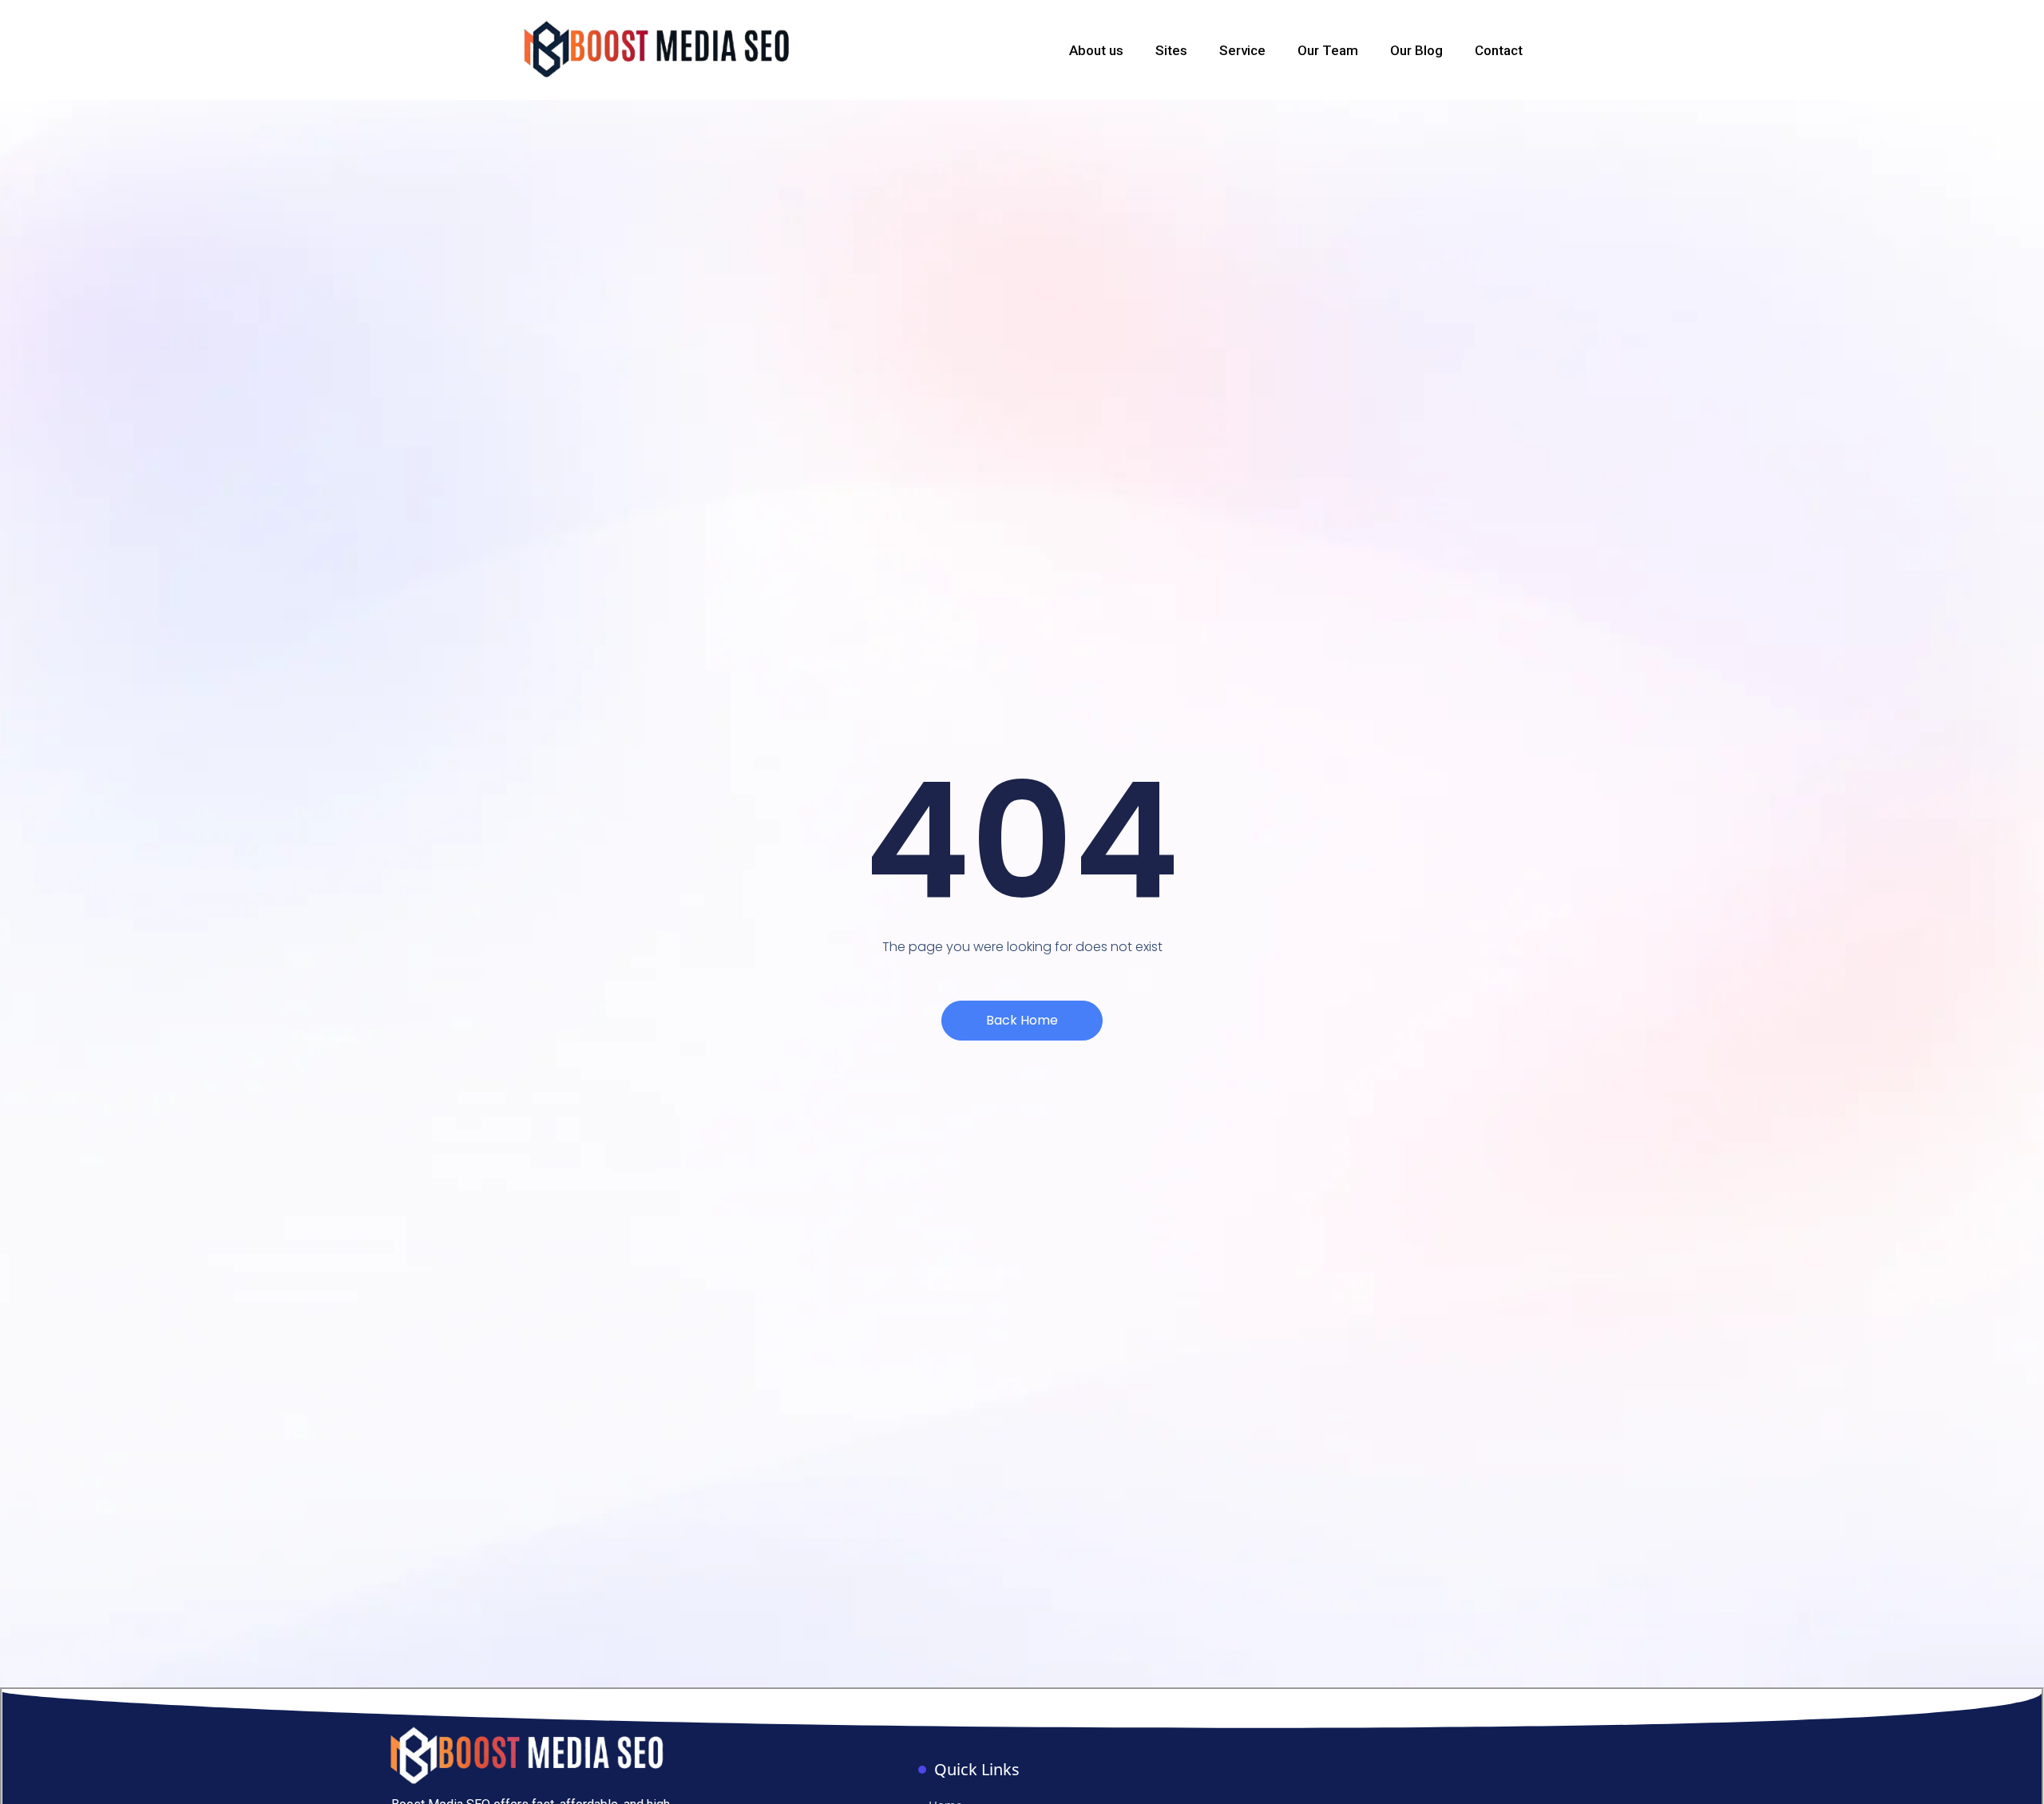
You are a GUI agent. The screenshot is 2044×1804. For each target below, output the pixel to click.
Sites (1171, 50)
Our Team (1328, 50)
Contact (1499, 50)
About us (1096, 50)
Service (1242, 50)
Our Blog (1416, 50)
